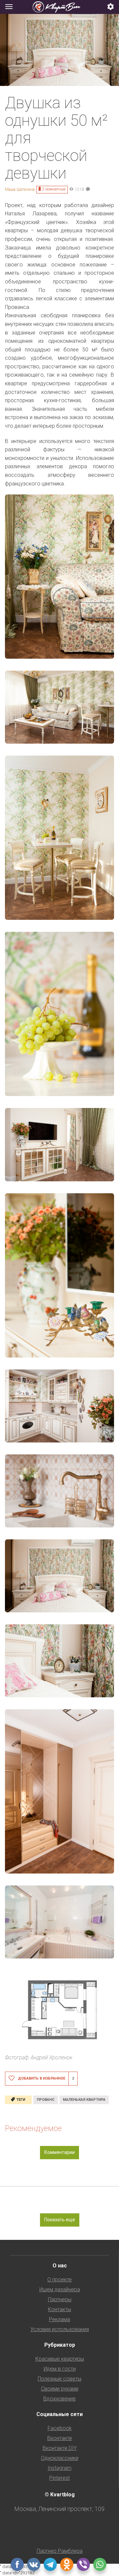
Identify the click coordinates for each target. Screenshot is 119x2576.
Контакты (59, 2309)
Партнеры (60, 2299)
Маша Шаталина (20, 189)
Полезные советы (59, 2379)
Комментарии (59, 2152)
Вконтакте (60, 2438)
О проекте (59, 2280)
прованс (46, 2100)
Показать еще (60, 2220)
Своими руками (60, 2389)
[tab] (59, 7)
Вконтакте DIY (60, 2448)
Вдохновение (59, 2399)
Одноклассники (60, 2458)
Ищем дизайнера (60, 2289)
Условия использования (60, 2329)
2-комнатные (54, 189)
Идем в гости (60, 2369)
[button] (111, 7)
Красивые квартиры (60, 2359)
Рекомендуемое (33, 2128)
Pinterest (59, 2478)
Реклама (59, 2319)
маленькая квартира (84, 2100)
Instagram (59, 2468)
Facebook (60, 2428)
